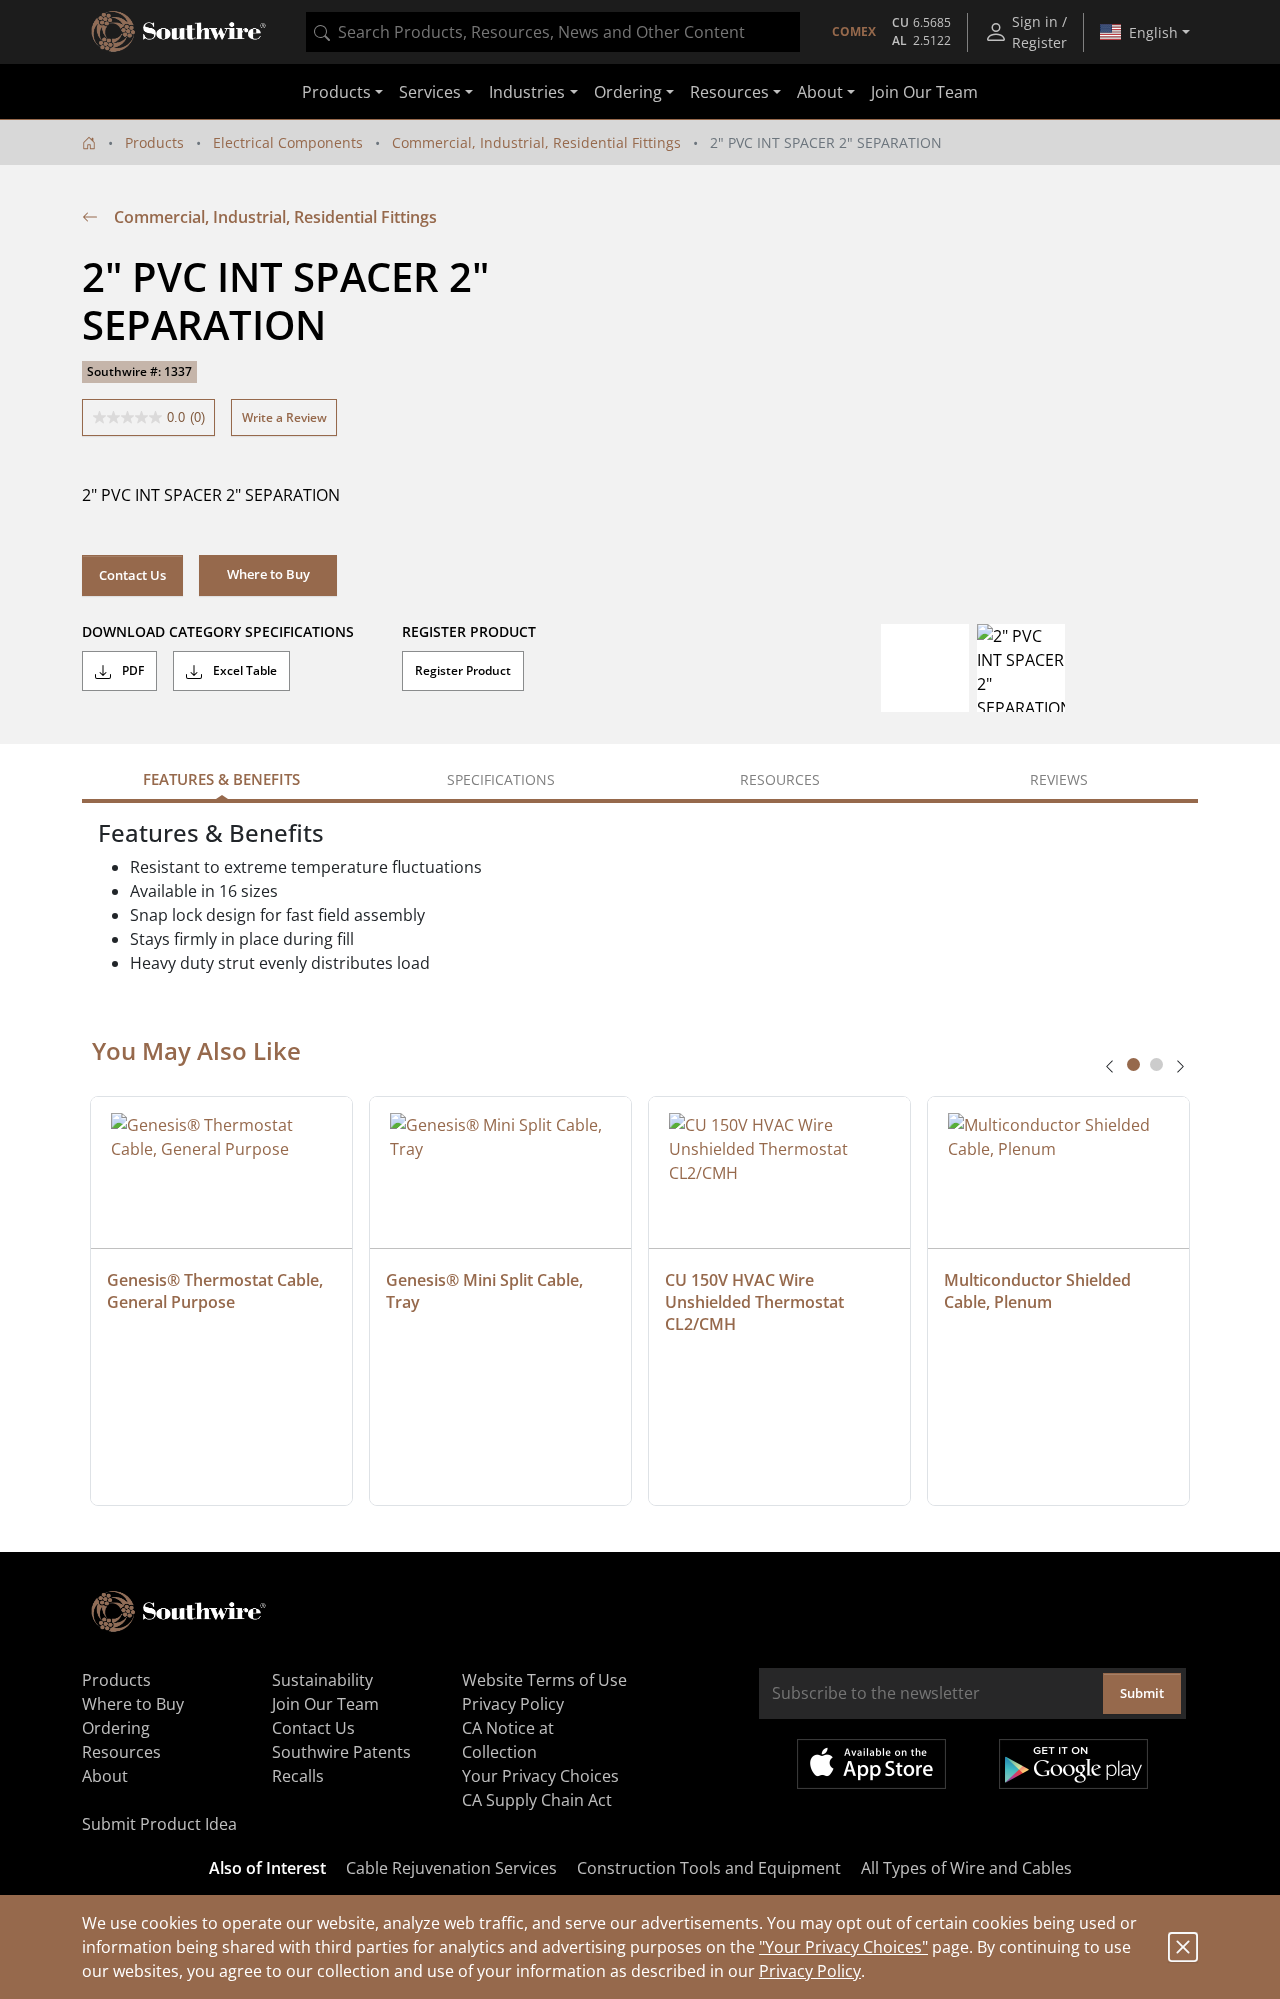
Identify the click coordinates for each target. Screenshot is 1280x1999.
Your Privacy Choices (540, 1776)
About (105, 1776)
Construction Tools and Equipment (709, 1868)
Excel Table (243, 670)
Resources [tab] (780, 779)
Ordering (116, 1728)
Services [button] (430, 92)
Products (154, 142)
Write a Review (284, 417)
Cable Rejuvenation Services (451, 1868)
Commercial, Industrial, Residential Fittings (536, 142)
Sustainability (322, 1680)
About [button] (820, 92)
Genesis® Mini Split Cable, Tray (486, 1291)
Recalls (298, 1776)
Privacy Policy (810, 1971)
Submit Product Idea (159, 1824)
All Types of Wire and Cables (966, 1868)
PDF (131, 670)
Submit (1142, 1693)
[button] (268, 575)
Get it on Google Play (1073, 1764)
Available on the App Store (871, 1764)
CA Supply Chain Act (537, 1800)
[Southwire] (180, 32)
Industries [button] (527, 92)
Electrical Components (288, 142)
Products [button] (336, 92)
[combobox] (553, 32)
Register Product (463, 670)
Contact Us (132, 575)
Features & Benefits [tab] (221, 779)
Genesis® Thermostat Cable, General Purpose (217, 1291)
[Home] (89, 142)
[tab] (1133, 1064)
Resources (121, 1752)
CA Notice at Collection (508, 1740)
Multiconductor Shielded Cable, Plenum (1039, 1291)
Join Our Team (924, 92)
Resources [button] (729, 92)
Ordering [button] (628, 92)
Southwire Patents (341, 1752)
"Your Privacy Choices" (843, 1947)
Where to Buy (133, 1704)
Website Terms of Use (544, 1680)
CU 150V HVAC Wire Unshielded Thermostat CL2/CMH (756, 1302)
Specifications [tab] (501, 779)
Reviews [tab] (1059, 779)
